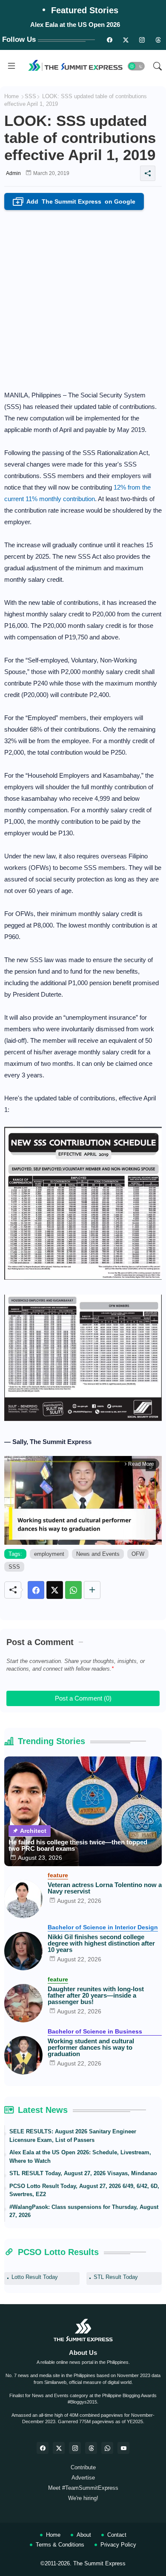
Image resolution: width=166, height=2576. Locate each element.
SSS (30, 96)
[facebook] (43, 2448)
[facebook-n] (109, 40)
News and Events (98, 1554)
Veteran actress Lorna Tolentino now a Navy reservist (105, 1888)
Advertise (83, 2478)
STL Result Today (116, 2277)
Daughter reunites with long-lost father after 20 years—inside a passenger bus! (96, 1995)
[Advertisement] (83, 298)
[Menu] (11, 66)
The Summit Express (99, 2563)
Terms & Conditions (60, 2545)
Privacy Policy (118, 2545)
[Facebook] (36, 1590)
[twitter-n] (126, 40)
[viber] (107, 2448)
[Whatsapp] (73, 1590)
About (84, 2535)
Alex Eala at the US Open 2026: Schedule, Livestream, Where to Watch (80, 2157)
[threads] (158, 40)
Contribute (83, 2467)
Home (11, 96)
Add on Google (76, 202)
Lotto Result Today (35, 2277)
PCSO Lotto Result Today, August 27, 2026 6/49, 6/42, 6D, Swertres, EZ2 (84, 2190)
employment (49, 1554)
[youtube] (123, 2448)
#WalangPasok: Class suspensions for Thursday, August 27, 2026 (84, 2211)
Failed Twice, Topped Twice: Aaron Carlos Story (76, 25)
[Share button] (92, 1590)
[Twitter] (55, 1590)
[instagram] (142, 40)
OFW (138, 1554)
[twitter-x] (59, 2448)
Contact (117, 2535)
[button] (136, 66)
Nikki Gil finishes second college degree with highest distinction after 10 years (101, 1943)
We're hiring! (83, 2498)
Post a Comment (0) (83, 1698)
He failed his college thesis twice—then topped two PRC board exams (78, 1845)
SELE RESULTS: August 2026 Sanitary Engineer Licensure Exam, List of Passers (73, 2136)
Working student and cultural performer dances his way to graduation (91, 2047)
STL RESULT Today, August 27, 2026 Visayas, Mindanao (83, 2173)
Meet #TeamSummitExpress (83, 2488)
